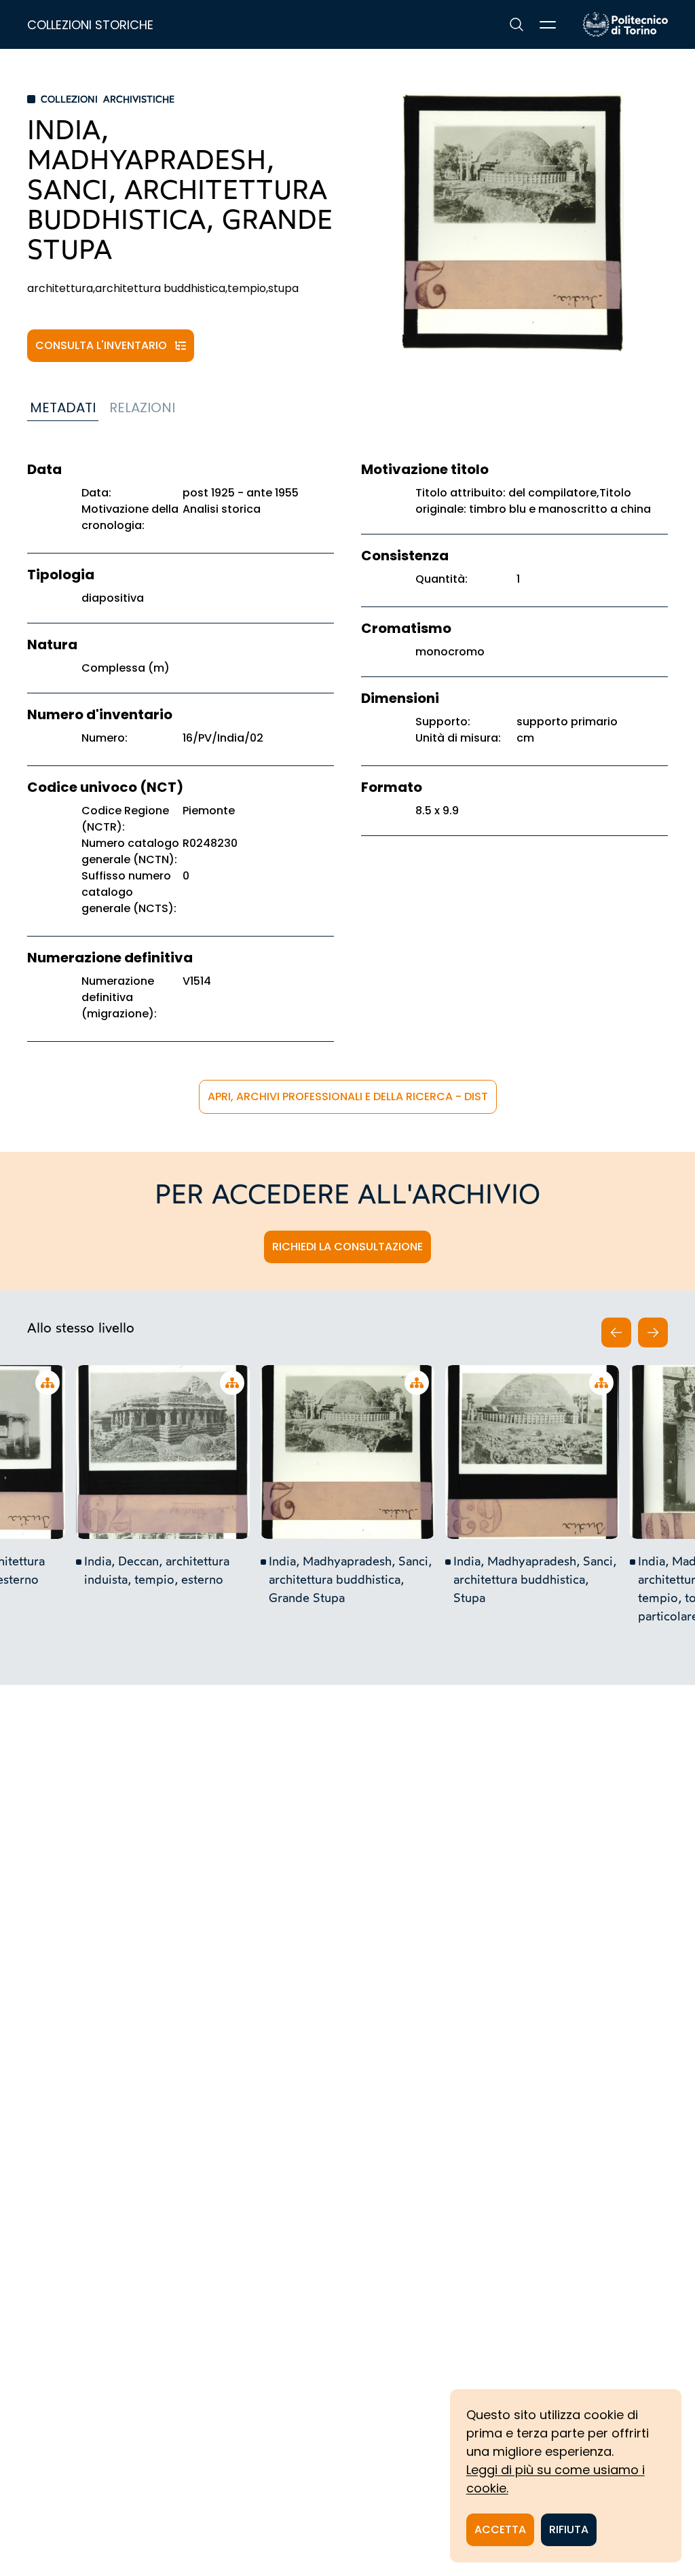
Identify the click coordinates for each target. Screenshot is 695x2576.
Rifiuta (569, 2529)
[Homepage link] (625, 24)
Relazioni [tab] (142, 407)
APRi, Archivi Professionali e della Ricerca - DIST (348, 1096)
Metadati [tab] (63, 407)
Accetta (500, 2529)
